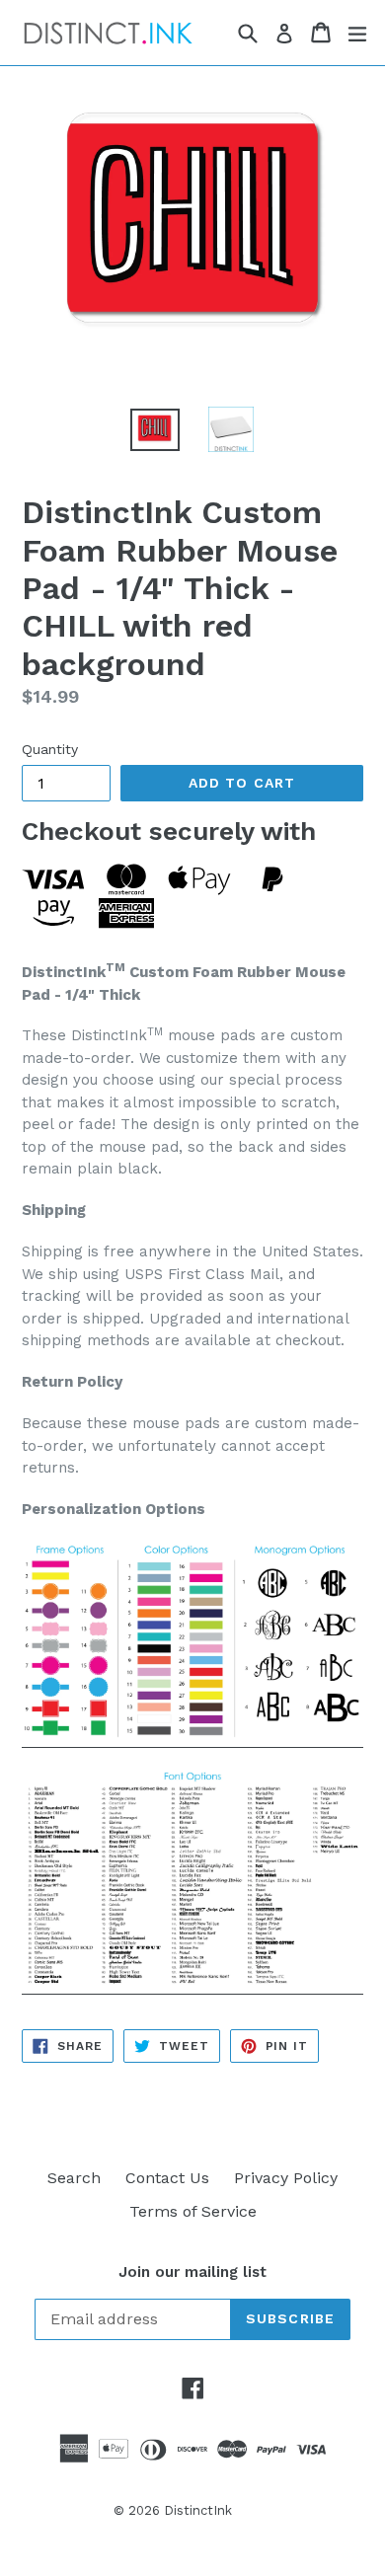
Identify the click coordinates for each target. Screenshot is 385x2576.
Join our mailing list (192, 2272)
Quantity (50, 749)
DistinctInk (198, 2510)
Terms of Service (193, 2211)
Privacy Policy (286, 2178)
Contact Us (167, 2178)
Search (74, 2178)
